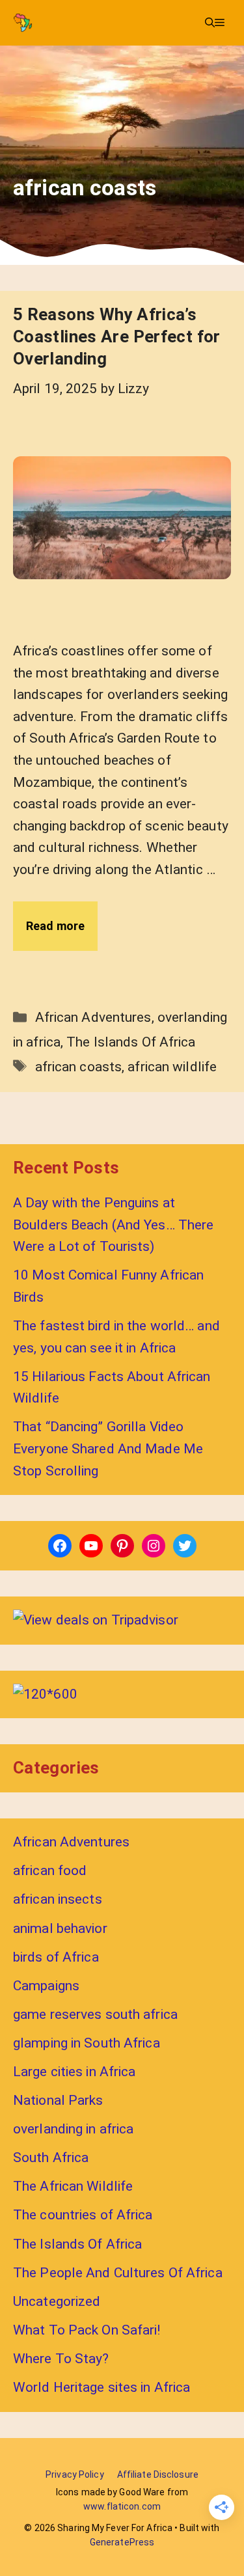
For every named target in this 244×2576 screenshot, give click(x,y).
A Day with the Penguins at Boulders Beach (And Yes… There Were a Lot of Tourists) (113, 1225)
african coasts (79, 1067)
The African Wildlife (73, 2186)
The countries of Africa (83, 2215)
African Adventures (93, 1017)
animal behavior (60, 1928)
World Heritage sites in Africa (102, 2387)
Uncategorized (57, 2301)
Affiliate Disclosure (158, 2474)
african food (50, 1870)
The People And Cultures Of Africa (118, 2273)
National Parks (58, 2100)
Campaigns (46, 1986)
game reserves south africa (95, 2014)
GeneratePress (122, 2542)
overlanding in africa (73, 2129)
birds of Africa (56, 1957)
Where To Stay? (61, 2359)
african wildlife (172, 1067)
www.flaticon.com (122, 2506)
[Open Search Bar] (210, 23)
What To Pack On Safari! (87, 2330)
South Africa (51, 2158)
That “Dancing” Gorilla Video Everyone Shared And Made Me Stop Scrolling (108, 1448)
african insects (58, 1899)
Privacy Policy (75, 2474)
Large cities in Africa (74, 2072)
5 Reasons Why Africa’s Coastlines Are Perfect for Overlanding (117, 336)
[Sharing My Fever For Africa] (23, 23)
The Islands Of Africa (131, 1042)
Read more (55, 926)
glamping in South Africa (87, 2043)
